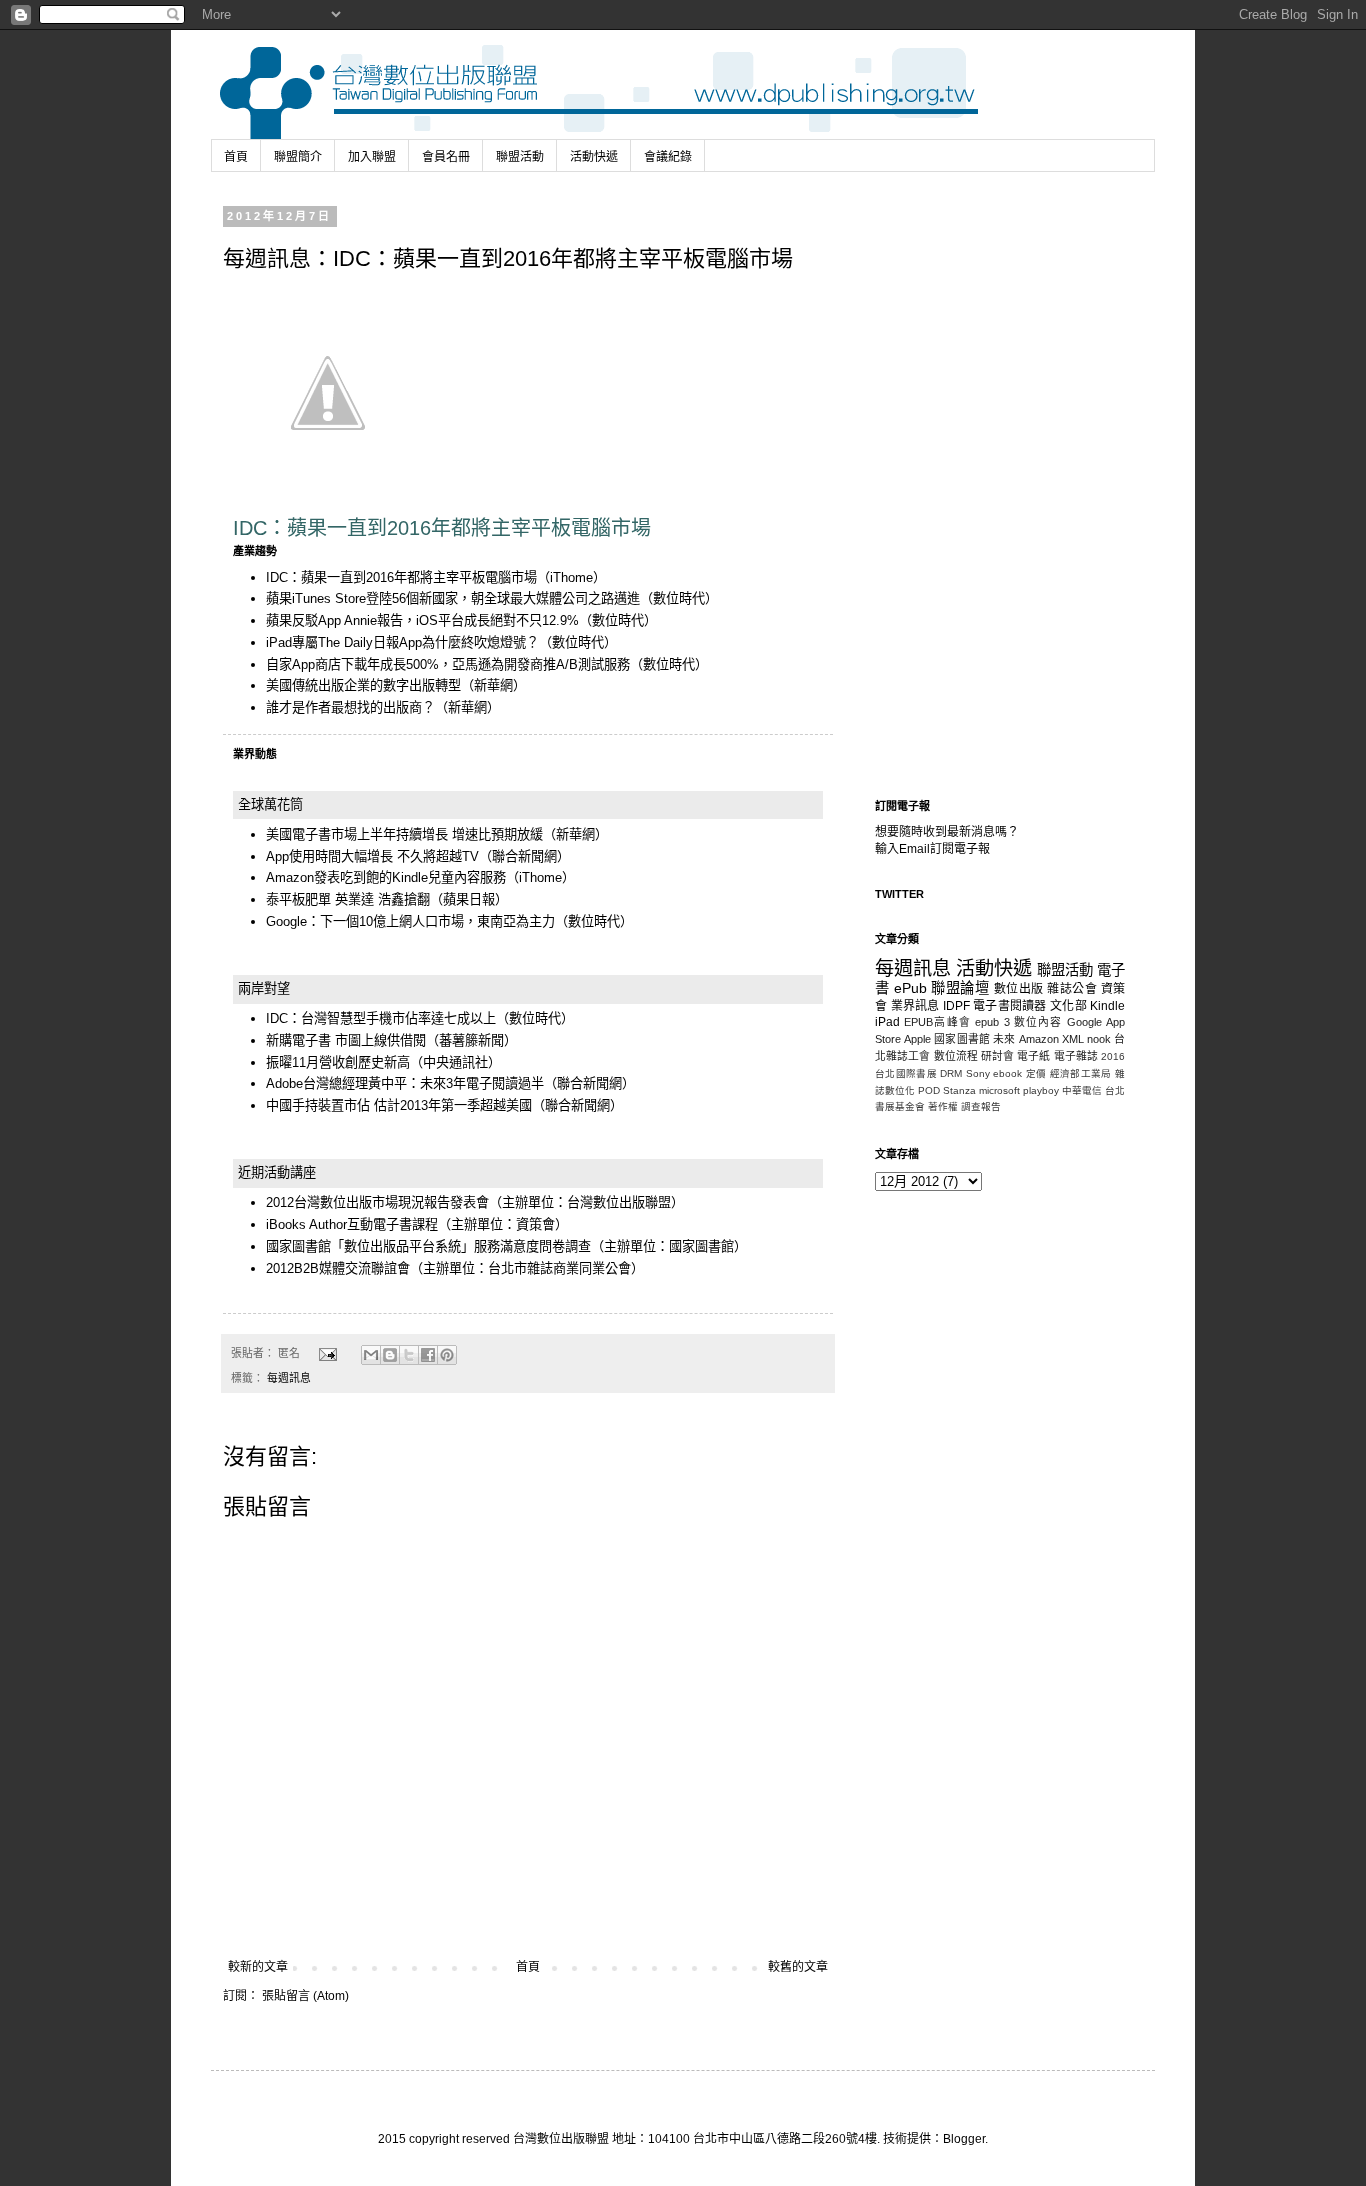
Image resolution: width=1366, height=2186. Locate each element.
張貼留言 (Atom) (305, 1996)
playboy (1041, 1090)
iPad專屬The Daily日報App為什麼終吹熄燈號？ (402, 642)
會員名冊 (446, 157)
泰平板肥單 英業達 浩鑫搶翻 (348, 899)
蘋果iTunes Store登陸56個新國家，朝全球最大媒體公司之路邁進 (453, 598)
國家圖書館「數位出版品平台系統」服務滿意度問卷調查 (428, 1246)
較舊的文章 (798, 1967)
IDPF (956, 1006)
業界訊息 (915, 1006)
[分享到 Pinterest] (447, 1355)
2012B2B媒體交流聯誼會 (338, 1268)
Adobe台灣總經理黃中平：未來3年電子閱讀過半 (405, 1083)
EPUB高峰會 (937, 1022)
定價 (1036, 1073)
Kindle (1107, 1006)
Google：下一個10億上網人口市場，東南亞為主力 (410, 921)
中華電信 (1082, 1090)
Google (1084, 1022)
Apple (917, 1039)
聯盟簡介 (298, 157)
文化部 (1068, 1006)
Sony (978, 1073)
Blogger (964, 2139)
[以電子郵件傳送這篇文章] (371, 1355)
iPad (887, 1022)
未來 (1004, 1039)
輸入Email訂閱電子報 (932, 849)
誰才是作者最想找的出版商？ (350, 707)
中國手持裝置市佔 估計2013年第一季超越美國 (399, 1105)
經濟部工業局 (1081, 1073)
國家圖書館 (962, 1039)
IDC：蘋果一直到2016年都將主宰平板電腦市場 (401, 577)
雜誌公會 (1072, 989)
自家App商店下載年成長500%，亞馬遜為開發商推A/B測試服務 (448, 664)
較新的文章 (258, 1967)
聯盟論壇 (960, 988)
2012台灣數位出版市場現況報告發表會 (377, 1202)
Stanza (959, 1090)
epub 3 (992, 1022)
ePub (910, 988)
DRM (951, 1073)
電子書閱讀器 (1010, 1006)
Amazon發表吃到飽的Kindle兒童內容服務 (386, 877)
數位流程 (956, 1056)
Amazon (1039, 1039)
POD (929, 1090)
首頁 (236, 157)
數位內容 (1038, 1022)
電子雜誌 (1076, 1056)
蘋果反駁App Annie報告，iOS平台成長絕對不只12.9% (422, 620)
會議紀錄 (668, 157)
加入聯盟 (372, 157)
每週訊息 (289, 1378)
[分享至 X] (409, 1355)
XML (1073, 1039)
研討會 (997, 1056)
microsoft (999, 1090)
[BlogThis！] (390, 1355)
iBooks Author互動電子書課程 (352, 1224)
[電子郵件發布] (327, 1353)
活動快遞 (594, 157)
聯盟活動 (520, 157)
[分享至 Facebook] (428, 1355)
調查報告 (981, 1106)
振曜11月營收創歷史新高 (338, 1062)
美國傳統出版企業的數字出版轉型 (363, 685)
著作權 (943, 1106)
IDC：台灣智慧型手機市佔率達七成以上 (381, 1018)
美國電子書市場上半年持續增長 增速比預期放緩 (404, 834)
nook (1099, 1039)
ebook (1007, 1073)
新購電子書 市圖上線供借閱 (346, 1040)
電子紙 (1033, 1056)
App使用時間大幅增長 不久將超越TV (372, 856)
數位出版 (1019, 989)
